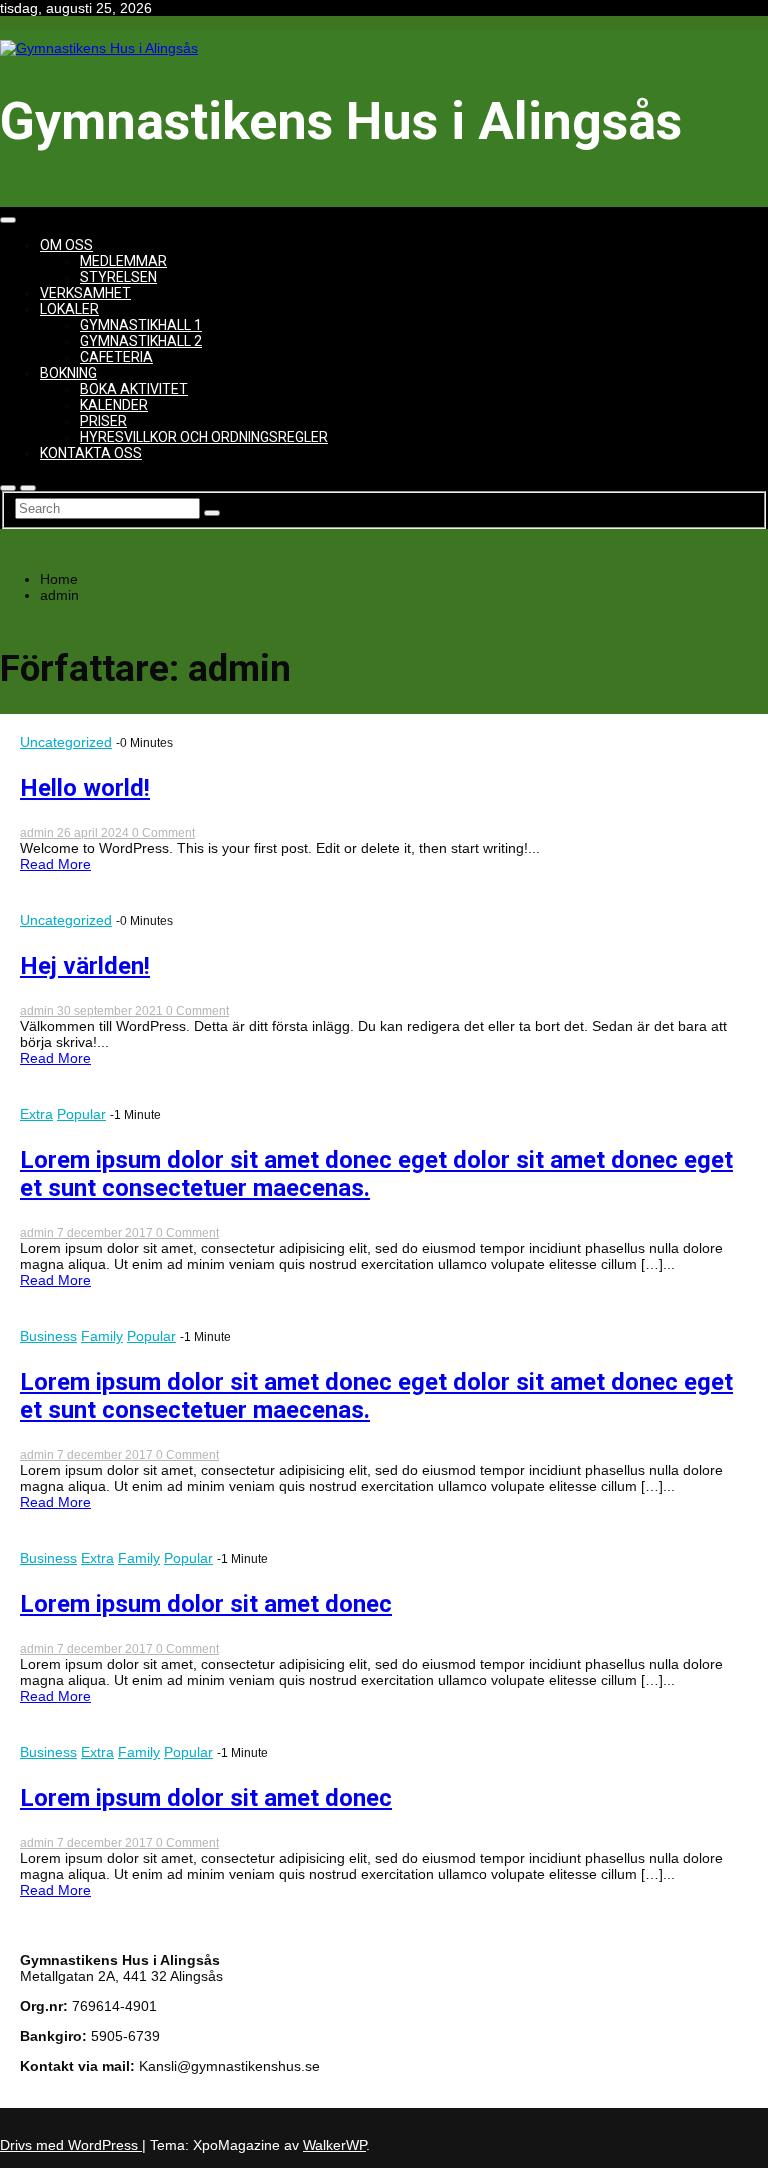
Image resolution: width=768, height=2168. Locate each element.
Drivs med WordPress (71, 2145)
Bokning (68, 373)
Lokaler (69, 309)
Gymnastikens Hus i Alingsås (341, 121)
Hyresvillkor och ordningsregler (204, 437)
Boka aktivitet (134, 389)
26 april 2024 (94, 833)
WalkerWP (334, 2145)
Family (102, 1336)
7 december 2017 (106, 1233)
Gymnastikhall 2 (141, 341)
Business (48, 1336)
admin (38, 833)
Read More (55, 864)
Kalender (114, 405)
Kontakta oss (91, 453)
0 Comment (163, 833)
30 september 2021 (111, 1011)
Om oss (66, 245)
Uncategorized (66, 742)
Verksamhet (85, 293)
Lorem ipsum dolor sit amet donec (206, 1604)
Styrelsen (118, 277)
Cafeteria (116, 357)
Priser (103, 421)
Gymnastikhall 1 (141, 325)
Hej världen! (85, 966)
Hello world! (85, 788)
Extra (36, 1114)
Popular (81, 1114)
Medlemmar (123, 261)
